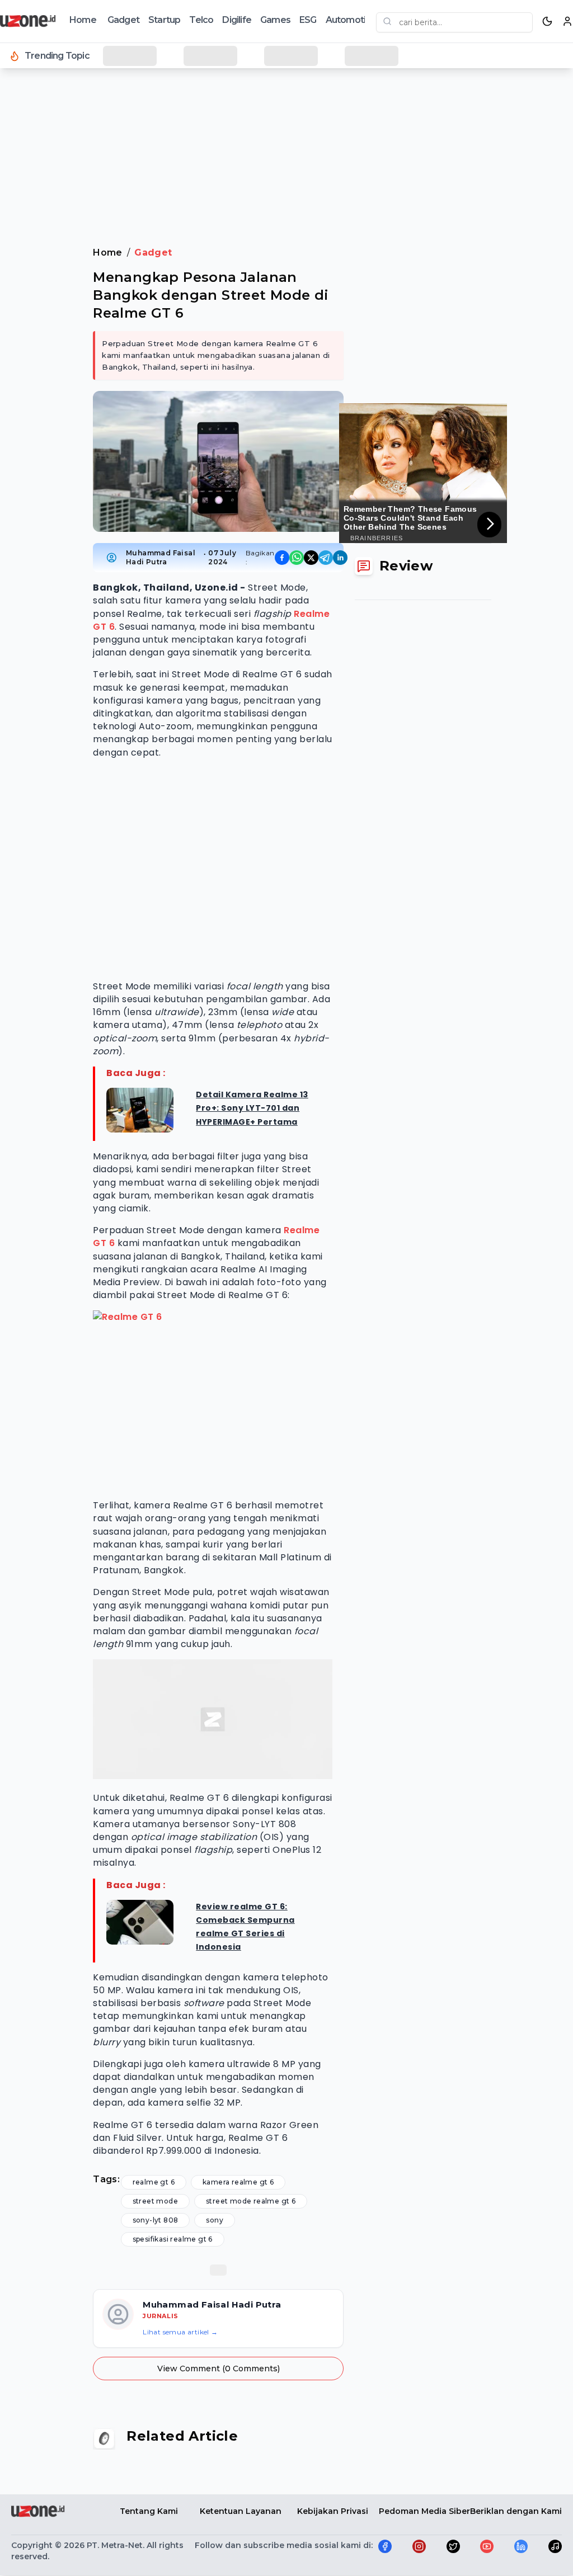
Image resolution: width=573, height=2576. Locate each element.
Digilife (237, 20)
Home (83, 20)
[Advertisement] (286, 106)
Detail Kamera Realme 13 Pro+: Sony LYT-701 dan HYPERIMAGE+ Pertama (252, 1108)
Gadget (123, 20)
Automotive (351, 20)
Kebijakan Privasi (333, 2511)
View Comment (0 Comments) (219, 2369)
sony (215, 2220)
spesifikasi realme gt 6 (173, 2239)
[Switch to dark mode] (547, 21)
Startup (164, 20)
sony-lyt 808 (156, 2220)
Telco (201, 20)
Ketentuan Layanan (241, 2511)
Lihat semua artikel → (180, 2332)
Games (275, 20)
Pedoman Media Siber (424, 2511)
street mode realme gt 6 (251, 2201)
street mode (155, 2201)
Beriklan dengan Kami (516, 2511)
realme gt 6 (154, 2182)
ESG (308, 20)
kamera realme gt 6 (238, 2182)
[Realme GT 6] (213, 1400)
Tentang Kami (149, 2511)
